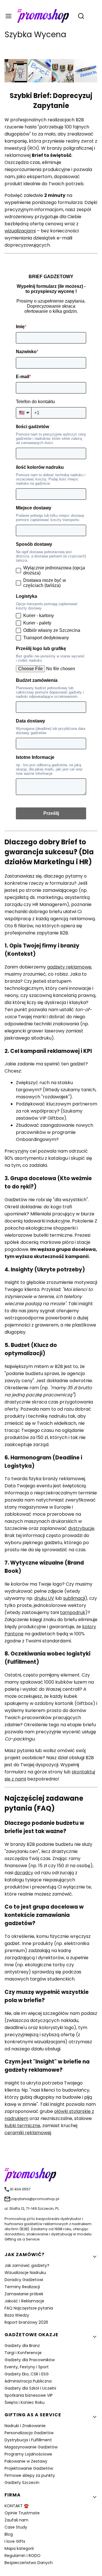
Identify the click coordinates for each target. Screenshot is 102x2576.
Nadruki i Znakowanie (25, 2426)
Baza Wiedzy (17, 2315)
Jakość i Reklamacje (24, 2301)
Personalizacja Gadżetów (29, 2433)
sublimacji (74, 1598)
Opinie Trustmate (22, 2513)
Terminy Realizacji (22, 2287)
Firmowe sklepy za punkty (30, 2475)
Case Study (16, 2527)
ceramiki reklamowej (28, 2133)
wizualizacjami (20, 231)
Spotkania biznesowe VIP (29, 2395)
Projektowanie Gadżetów (29, 2468)
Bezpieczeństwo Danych (29, 2563)
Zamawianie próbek (24, 2294)
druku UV (44, 1598)
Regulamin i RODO (23, 2556)
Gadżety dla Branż (22, 2346)
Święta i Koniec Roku (25, 2402)
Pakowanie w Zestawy (26, 2461)
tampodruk (73, 1612)
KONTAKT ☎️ (17, 2506)
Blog (9, 2534)
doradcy (24, 1873)
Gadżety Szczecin (22, 2483)
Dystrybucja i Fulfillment (28, 2440)
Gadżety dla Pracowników (30, 2360)
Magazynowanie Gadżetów (31, 2447)
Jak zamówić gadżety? (27, 2265)
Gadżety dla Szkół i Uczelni (30, 2388)
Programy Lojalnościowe (28, 2454)
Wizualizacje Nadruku (25, 2273)
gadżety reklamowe (69, 967)
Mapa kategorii (19, 2548)
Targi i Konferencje (23, 2353)
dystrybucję (81, 1528)
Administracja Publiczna (28, 2381)
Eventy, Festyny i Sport (27, 2367)
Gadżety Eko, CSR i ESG (27, 2374)
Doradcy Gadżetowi (24, 2280)
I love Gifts (15, 2541)
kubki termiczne (22, 2126)
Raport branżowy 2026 (26, 2322)
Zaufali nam (16, 2520)
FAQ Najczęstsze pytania (29, 2308)
